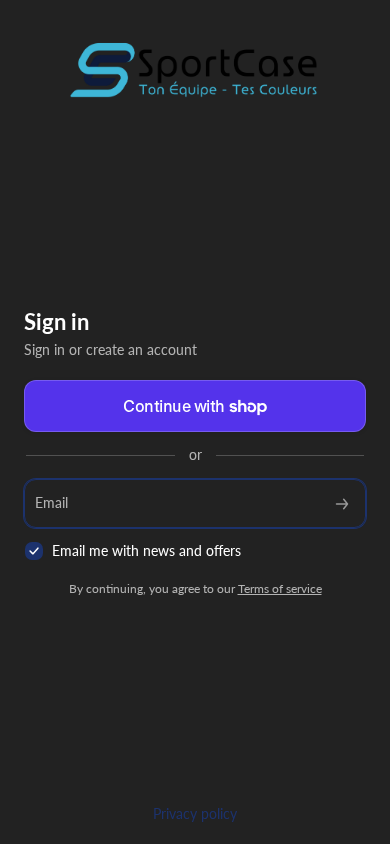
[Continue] (342, 503)
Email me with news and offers (146, 550)
